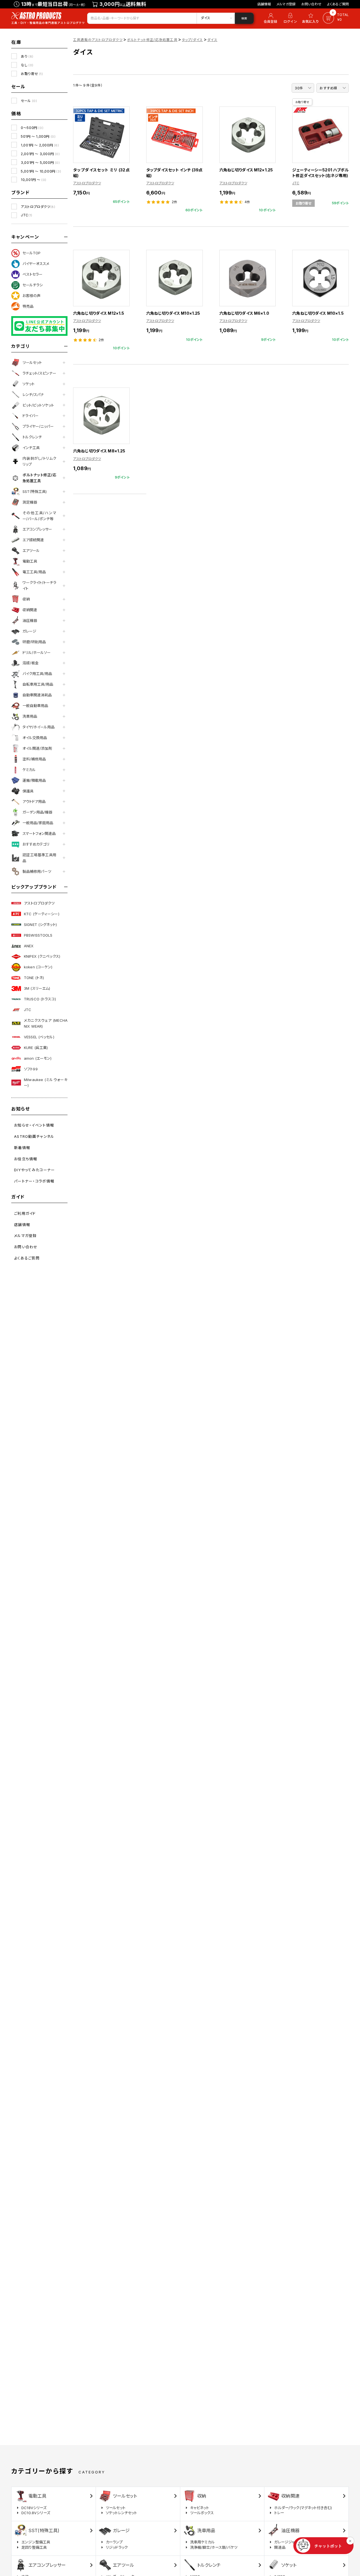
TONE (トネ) (34, 978)
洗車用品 (30, 716)
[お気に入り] (311, 18)
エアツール (31, 550)
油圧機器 (30, 620)
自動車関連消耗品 (37, 695)
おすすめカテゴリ (36, 844)
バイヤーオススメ (36, 264)
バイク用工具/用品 (37, 674)
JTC (27, 215)
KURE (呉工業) (36, 1048)
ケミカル (29, 770)
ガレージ (29, 631)
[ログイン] (290, 18)
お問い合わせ (311, 4)
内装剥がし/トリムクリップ (39, 461)
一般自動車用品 (35, 706)
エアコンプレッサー (37, 529)
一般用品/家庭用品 (38, 823)
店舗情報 (264, 4)
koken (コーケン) (38, 967)
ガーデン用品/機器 (37, 812)
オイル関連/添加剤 (37, 748)
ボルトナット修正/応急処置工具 (39, 478)
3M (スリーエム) (37, 988)
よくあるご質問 (338, 4)
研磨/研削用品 (34, 642)
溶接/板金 (31, 663)
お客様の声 (31, 296)
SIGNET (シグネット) (40, 925)
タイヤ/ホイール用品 (39, 727)
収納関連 (30, 610)
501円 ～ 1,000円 (38, 136)
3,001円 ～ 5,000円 (40, 163)
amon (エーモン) (38, 1058)
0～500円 (32, 128)
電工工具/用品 (34, 572)
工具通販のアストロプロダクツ (98, 40)
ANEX (29, 946)
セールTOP (31, 253)
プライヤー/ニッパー (38, 426)
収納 (26, 599)
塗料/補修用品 (34, 759)
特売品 (28, 306)
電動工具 (30, 561)
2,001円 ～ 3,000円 (40, 154)
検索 (244, 18)
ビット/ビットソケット (38, 405)
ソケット (29, 384)
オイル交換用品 (35, 738)
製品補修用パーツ (37, 871)
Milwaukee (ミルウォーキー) (46, 1083)
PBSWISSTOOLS (38, 935)
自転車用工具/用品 (38, 684)
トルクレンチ (32, 437)
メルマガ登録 (286, 4)
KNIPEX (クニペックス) (42, 956)
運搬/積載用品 (34, 780)
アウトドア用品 (34, 801)
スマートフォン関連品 (39, 833)
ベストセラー (32, 274)
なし (27, 65)
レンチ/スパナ (33, 395)
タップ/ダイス (192, 40)
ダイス (212, 40)
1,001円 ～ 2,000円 (40, 145)
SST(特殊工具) (35, 491)
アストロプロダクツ (38, 207)
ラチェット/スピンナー (39, 373)
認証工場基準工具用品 (39, 858)
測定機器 (30, 502)
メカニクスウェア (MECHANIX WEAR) (46, 1023)
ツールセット (32, 363)
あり (27, 56)
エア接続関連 (33, 540)
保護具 (28, 791)
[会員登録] (270, 18)
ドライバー (31, 416)
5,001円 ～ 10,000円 (41, 171)
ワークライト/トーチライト (39, 585)
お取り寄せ (32, 74)
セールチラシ (33, 285)
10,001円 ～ (34, 180)
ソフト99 (31, 1069)
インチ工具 (31, 448)
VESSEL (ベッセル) (39, 1037)
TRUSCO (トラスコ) (40, 999)
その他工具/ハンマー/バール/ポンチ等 (39, 516)
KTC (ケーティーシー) (42, 914)
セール (29, 101)
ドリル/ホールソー (37, 653)
